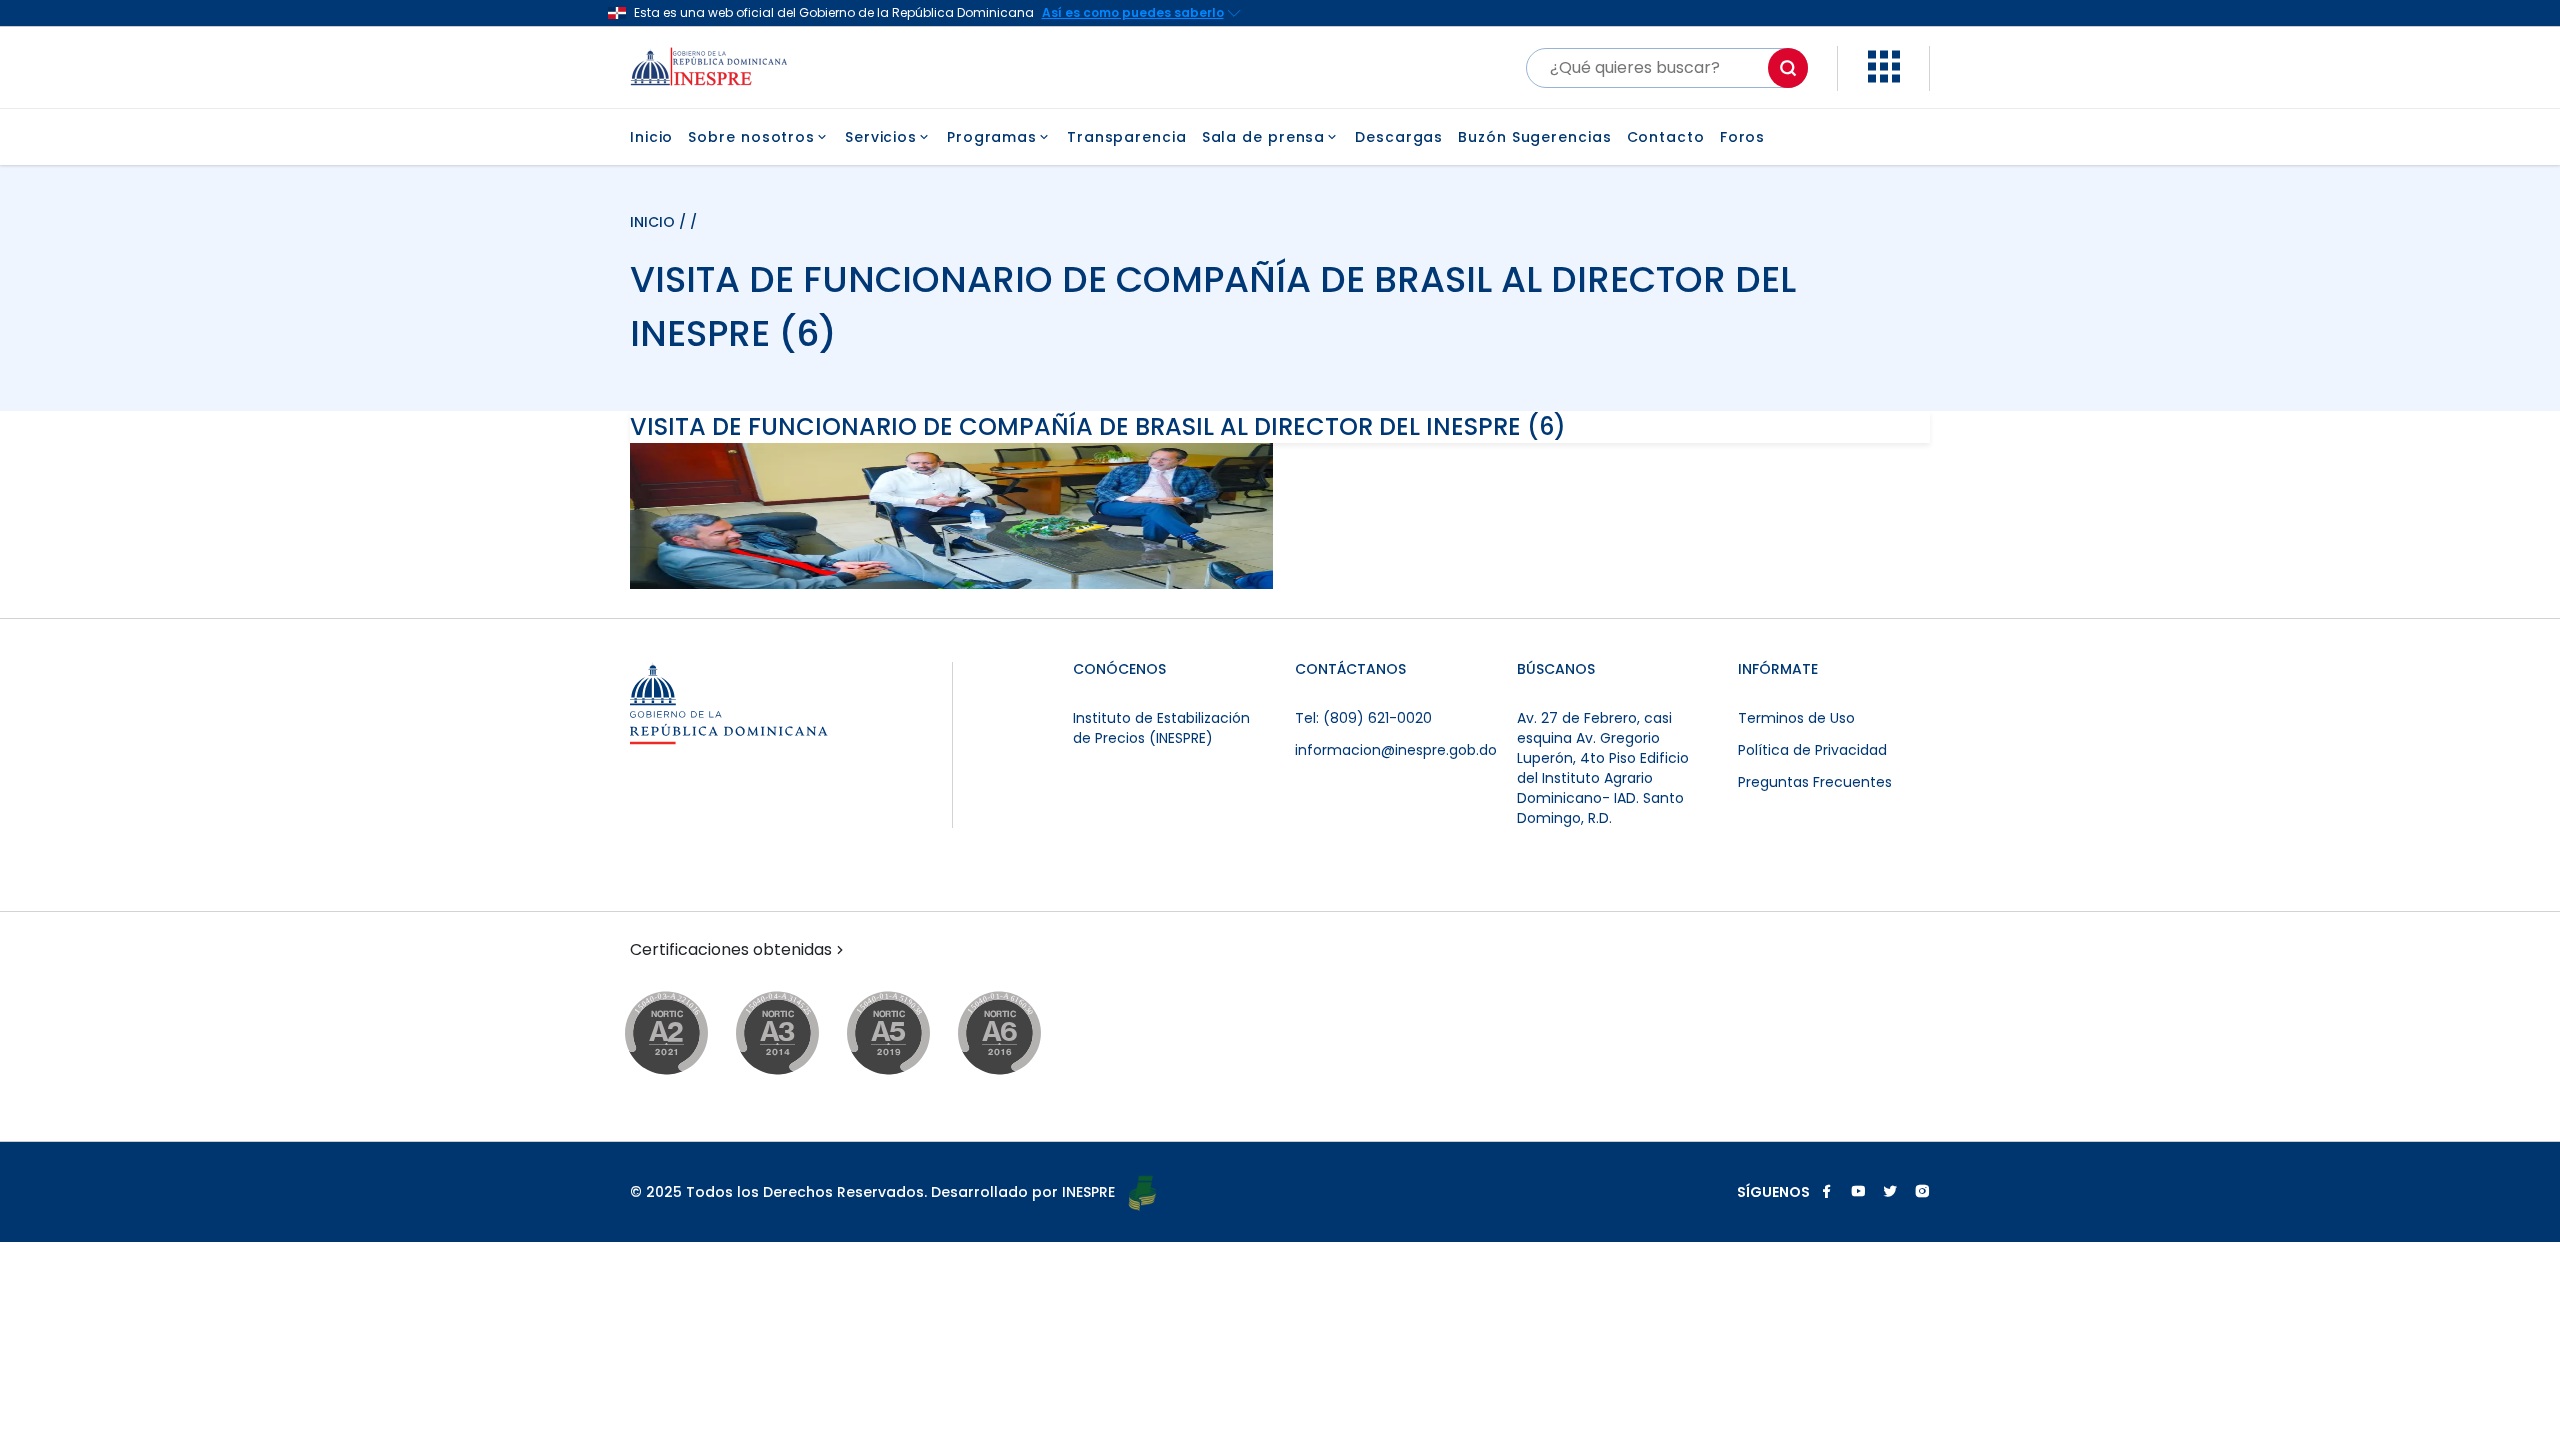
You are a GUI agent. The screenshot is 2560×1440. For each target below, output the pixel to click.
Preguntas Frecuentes (1815, 782)
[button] (1884, 77)
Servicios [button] (881, 137)
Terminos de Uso (1796, 718)
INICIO (654, 222)
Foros (1743, 137)
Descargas (1399, 137)
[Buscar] (1788, 68)
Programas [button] (992, 137)
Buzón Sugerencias (1534, 137)
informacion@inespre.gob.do (1396, 750)
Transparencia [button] (1127, 137)
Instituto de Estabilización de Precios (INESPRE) (1161, 728)
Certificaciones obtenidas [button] (731, 950)
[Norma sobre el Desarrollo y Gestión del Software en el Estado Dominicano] (1018, 1034)
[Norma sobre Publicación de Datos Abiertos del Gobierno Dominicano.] (796, 1034)
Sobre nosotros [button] (751, 137)
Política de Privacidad (1812, 750)
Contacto (1666, 137)
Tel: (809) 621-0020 (1363, 718)
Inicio (651, 137)
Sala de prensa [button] (1264, 137)
